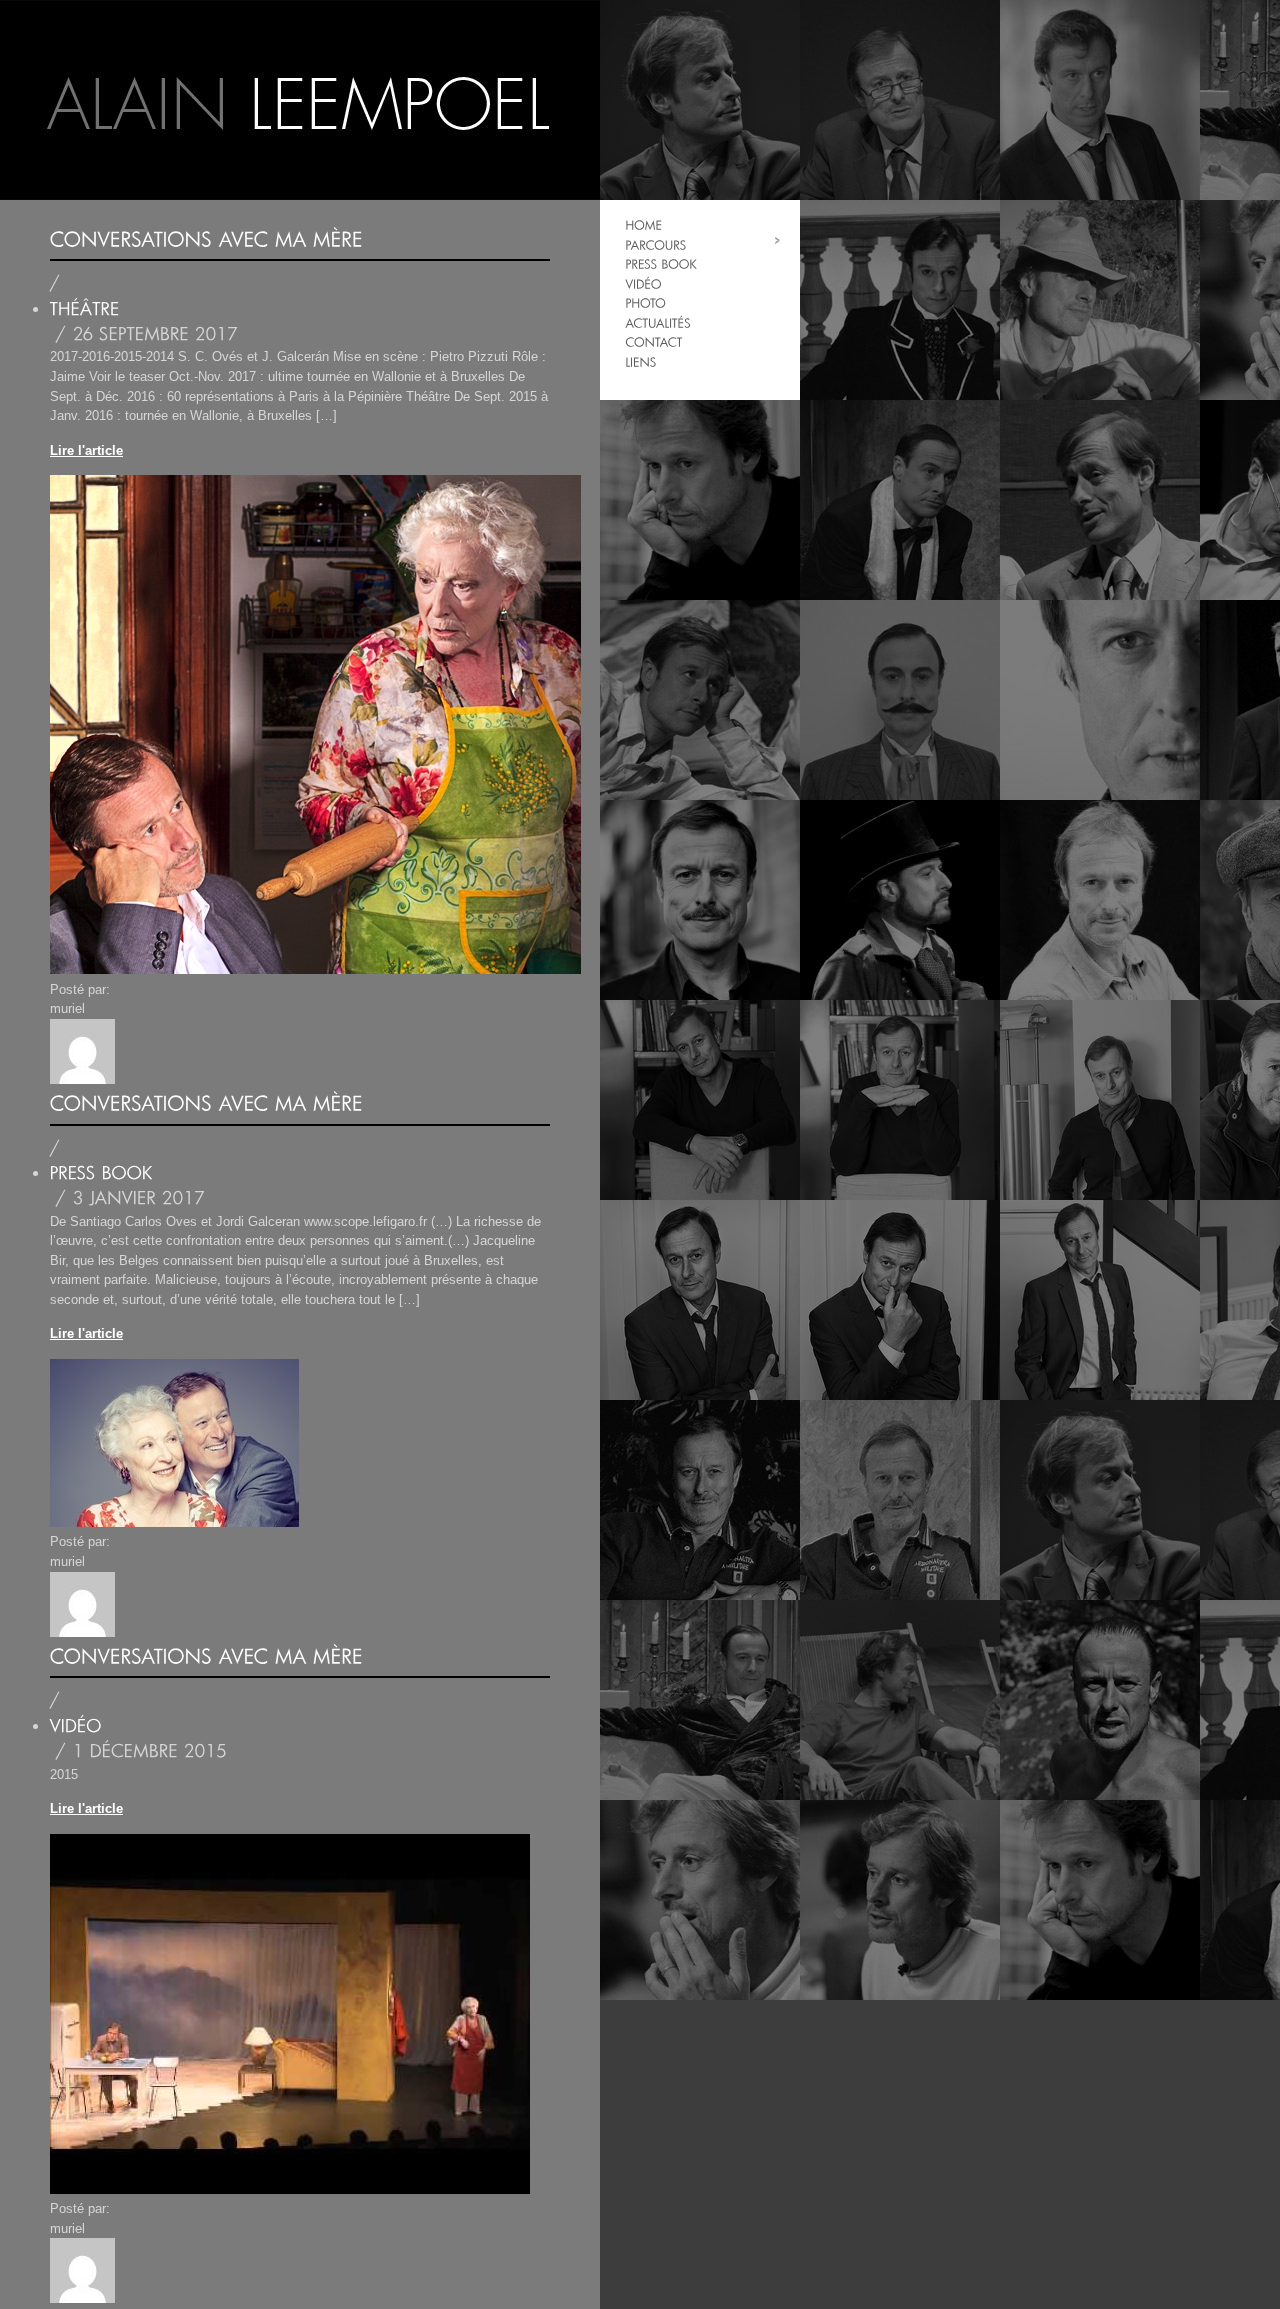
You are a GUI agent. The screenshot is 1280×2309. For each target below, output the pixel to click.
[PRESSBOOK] (661, 263)
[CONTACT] (653, 341)
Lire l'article (86, 450)
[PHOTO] (645, 302)
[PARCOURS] (655, 244)
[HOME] (643, 224)
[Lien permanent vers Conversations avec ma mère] (206, 239)
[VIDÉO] (643, 283)
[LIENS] (641, 361)
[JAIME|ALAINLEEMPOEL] (300, 100)
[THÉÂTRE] (85, 309)
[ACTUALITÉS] (658, 322)
